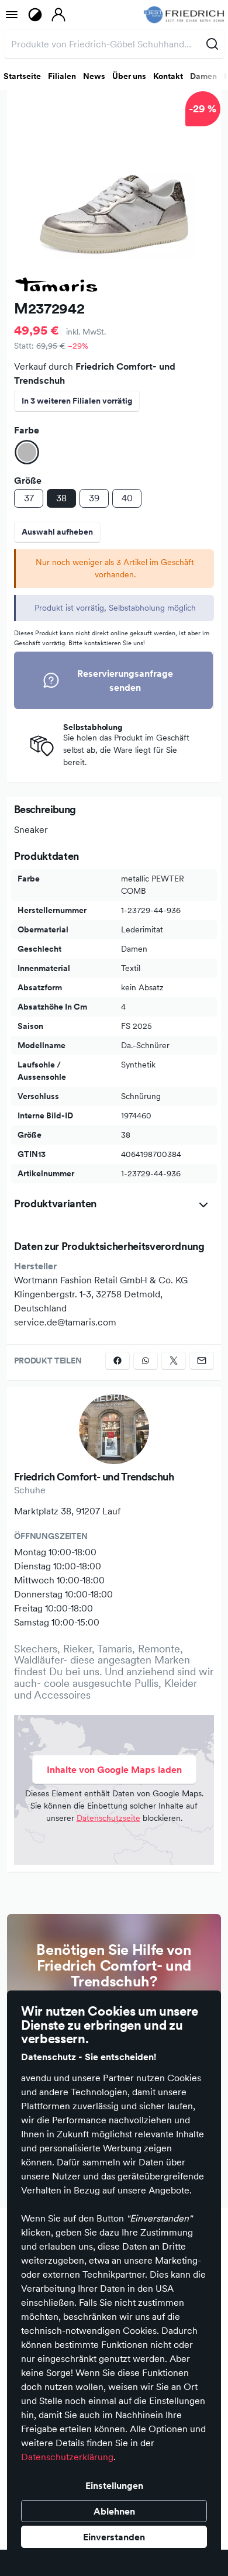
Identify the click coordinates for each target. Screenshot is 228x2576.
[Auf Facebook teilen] (118, 1361)
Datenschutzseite (108, 1818)
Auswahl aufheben (57, 532)
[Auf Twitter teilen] (174, 1361)
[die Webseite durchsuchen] (212, 44)
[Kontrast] (35, 15)
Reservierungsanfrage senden (125, 680)
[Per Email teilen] (202, 1361)
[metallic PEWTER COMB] (27, 452)
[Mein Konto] (58, 15)
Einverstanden (114, 2537)
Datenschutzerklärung (67, 2457)
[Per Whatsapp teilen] (146, 1361)
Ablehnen (114, 2511)
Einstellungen (114, 2485)
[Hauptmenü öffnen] (12, 15)
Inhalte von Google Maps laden (114, 1769)
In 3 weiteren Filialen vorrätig (77, 401)
